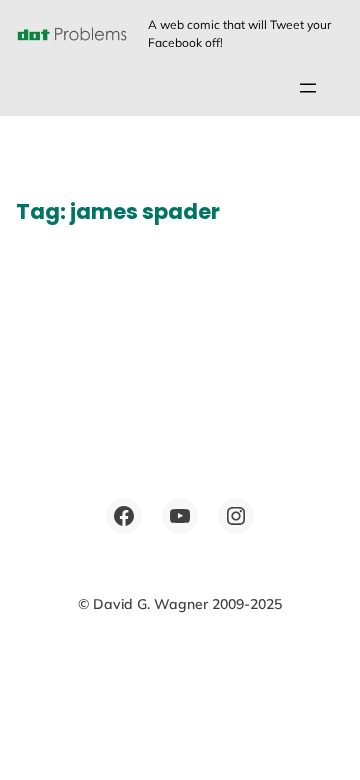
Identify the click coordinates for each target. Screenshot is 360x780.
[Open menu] (308, 88)
